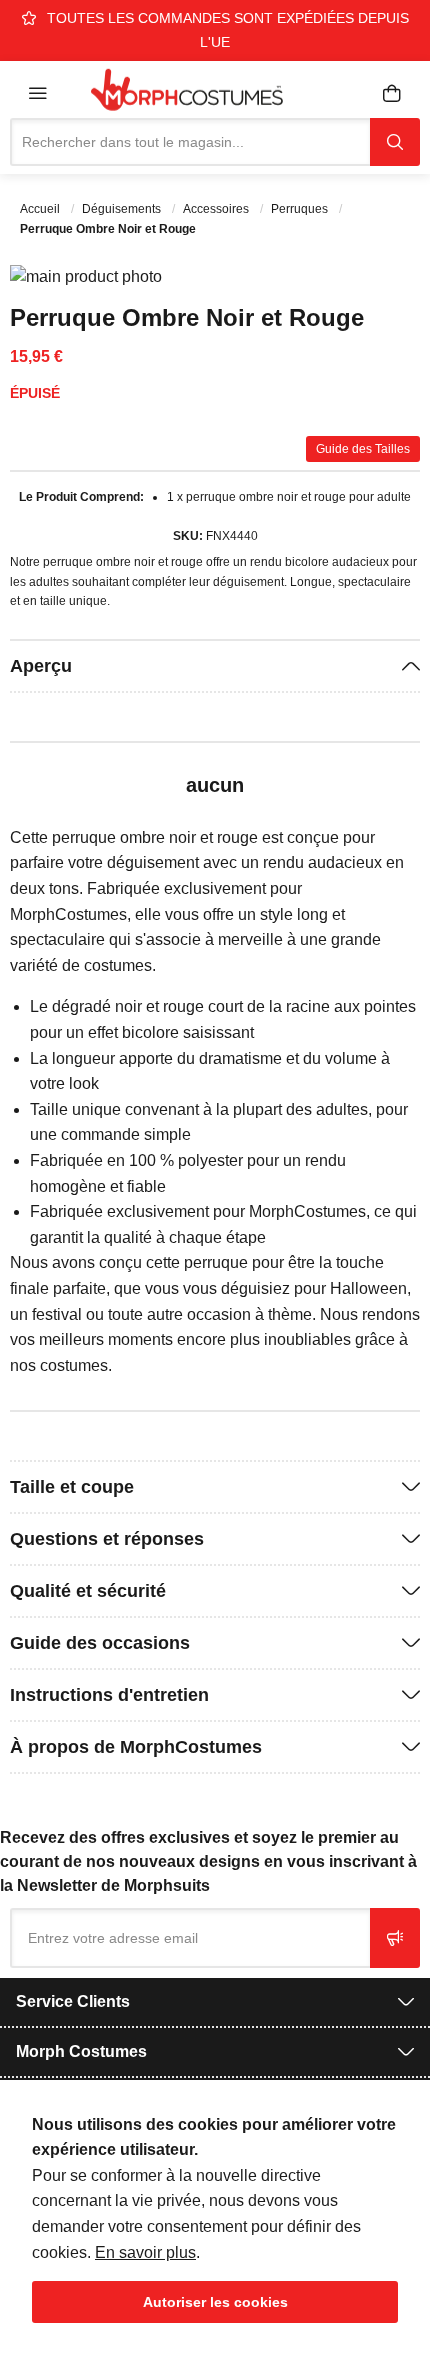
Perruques (301, 209)
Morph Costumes (81, 2051)
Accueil (41, 209)
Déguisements (123, 209)
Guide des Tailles (363, 449)
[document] (215, 2217)
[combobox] (190, 142)
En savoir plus (145, 2252)
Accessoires (217, 209)
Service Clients (73, 2001)
